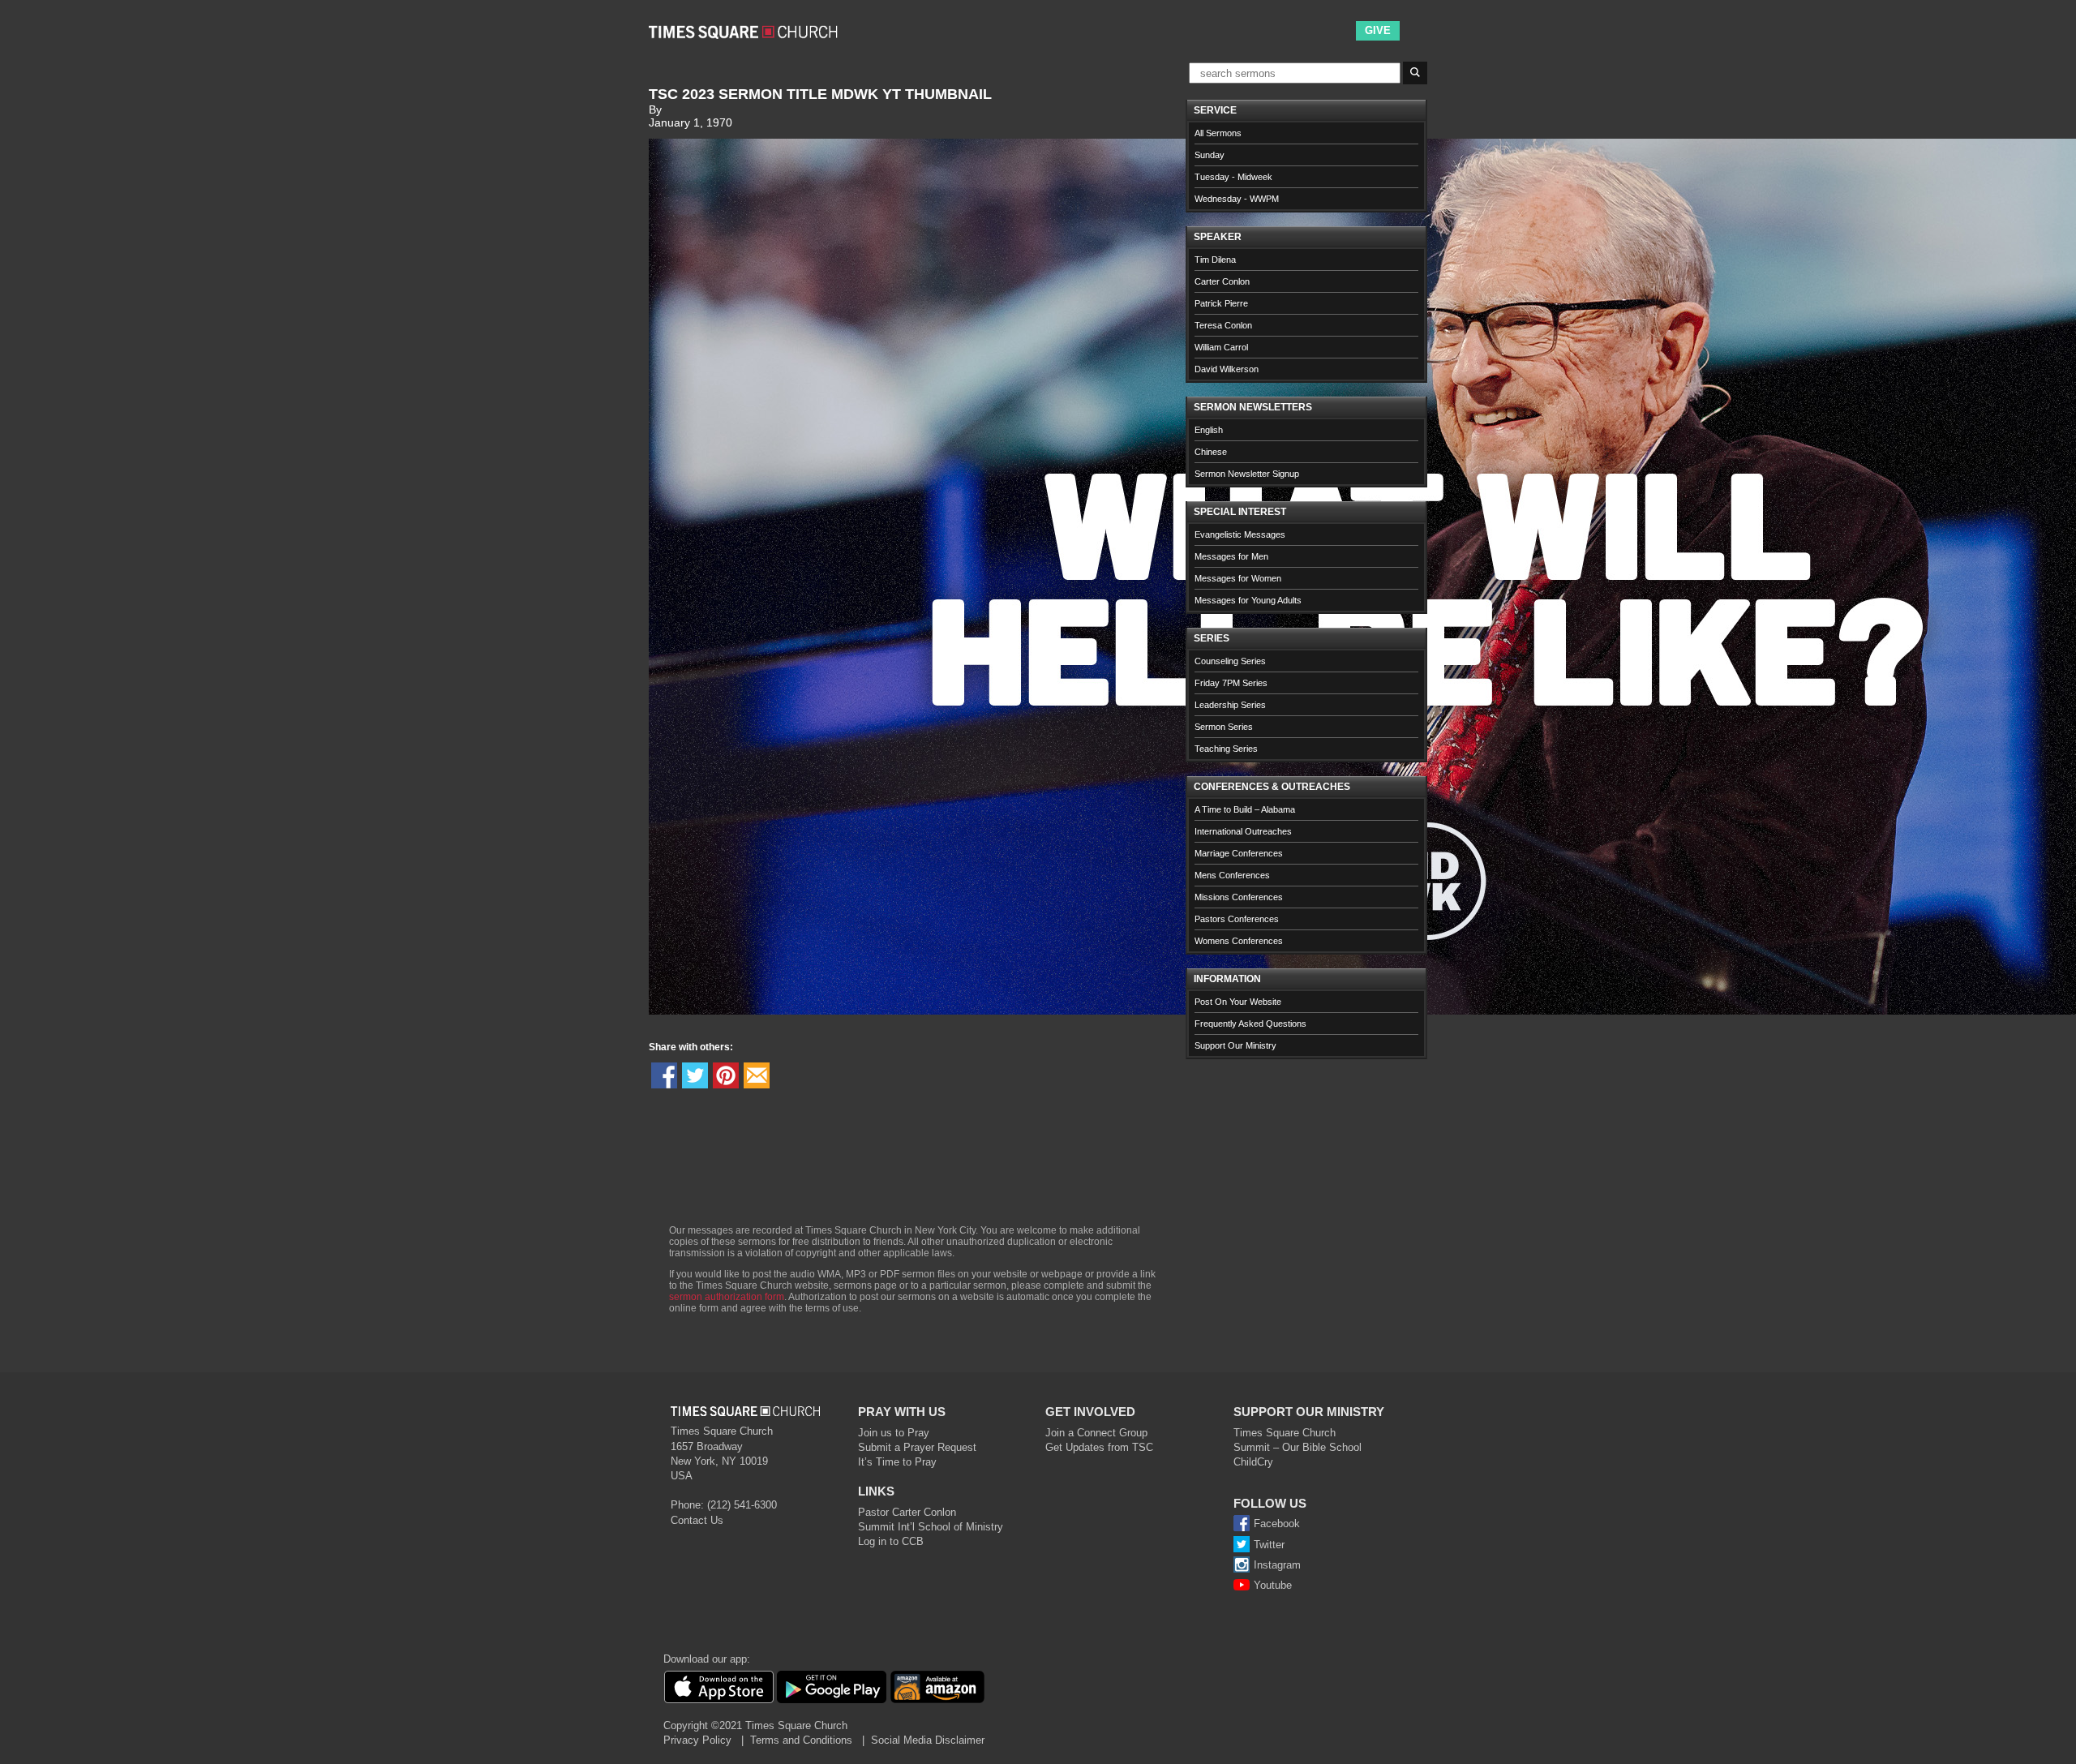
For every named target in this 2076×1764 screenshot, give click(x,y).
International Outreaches (1243, 831)
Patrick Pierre (1221, 303)
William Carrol (1221, 347)
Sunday (1210, 155)
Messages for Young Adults (1248, 600)
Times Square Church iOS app (718, 1687)
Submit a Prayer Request (917, 1447)
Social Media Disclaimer (928, 1740)
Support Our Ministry (1235, 1045)
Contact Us (697, 1520)
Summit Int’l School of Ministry (931, 1527)
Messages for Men (1231, 556)
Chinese (1211, 452)
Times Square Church (1285, 1433)
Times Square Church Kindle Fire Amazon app (937, 1687)
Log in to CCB (891, 1541)
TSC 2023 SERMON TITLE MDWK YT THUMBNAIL (820, 94)
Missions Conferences (1239, 897)
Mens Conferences (1232, 875)
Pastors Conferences (1237, 919)
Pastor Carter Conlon (907, 1512)
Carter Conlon (1222, 281)
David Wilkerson (1227, 369)
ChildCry (1253, 1462)
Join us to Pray (894, 1433)
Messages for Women (1238, 578)
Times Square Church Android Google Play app (832, 1687)
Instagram (1277, 1565)
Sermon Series (1224, 727)
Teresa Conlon (1223, 325)
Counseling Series (1230, 661)
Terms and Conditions (801, 1740)
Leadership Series (1230, 705)
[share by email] (757, 1075)
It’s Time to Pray (897, 1462)
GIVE (1378, 30)
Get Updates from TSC (1099, 1447)
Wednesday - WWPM (1237, 199)
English (1209, 430)
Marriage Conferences (1239, 853)
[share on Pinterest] (726, 1075)
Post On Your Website (1238, 1002)
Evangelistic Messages (1240, 534)
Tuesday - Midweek (1233, 177)
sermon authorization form (727, 1297)
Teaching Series (1226, 749)
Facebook (1277, 1524)
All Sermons (1218, 133)
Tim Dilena (1215, 260)
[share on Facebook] (664, 1075)
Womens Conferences (1239, 941)
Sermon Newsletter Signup (1247, 474)
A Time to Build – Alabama (1245, 809)
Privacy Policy (697, 1740)
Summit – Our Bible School (1297, 1447)
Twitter (1269, 1545)
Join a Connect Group (1096, 1433)
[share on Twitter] (695, 1075)
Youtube (1273, 1585)
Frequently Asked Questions (1250, 1024)
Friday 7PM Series (1231, 683)
